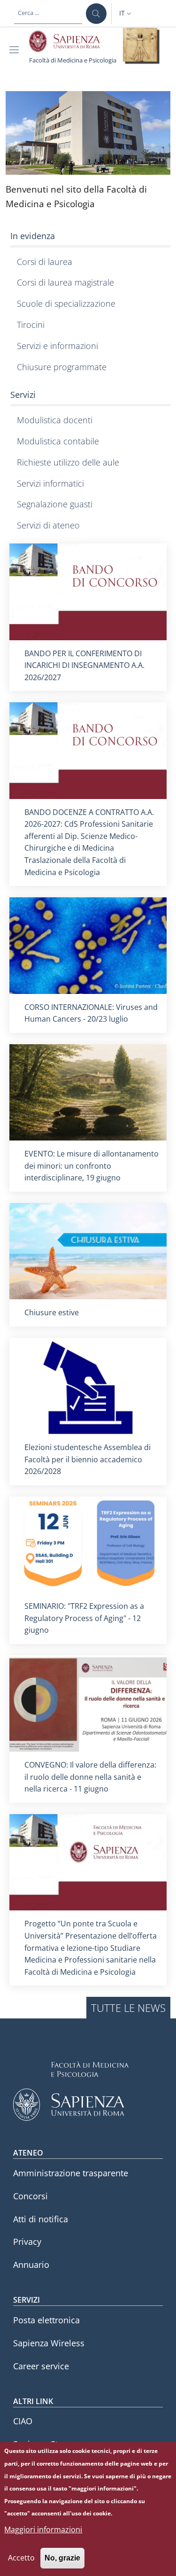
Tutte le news (128, 2008)
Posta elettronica (46, 2320)
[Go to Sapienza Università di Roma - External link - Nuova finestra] (70, 41)
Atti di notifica (41, 2219)
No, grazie (62, 2558)
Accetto (21, 2558)
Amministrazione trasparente (71, 2173)
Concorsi (31, 2196)
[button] (126, 14)
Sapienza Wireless (49, 2343)
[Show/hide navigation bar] (16, 50)
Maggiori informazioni (43, 2529)
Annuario (31, 2265)
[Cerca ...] (96, 14)
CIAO (23, 2421)
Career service (41, 2366)
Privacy (27, 2242)
